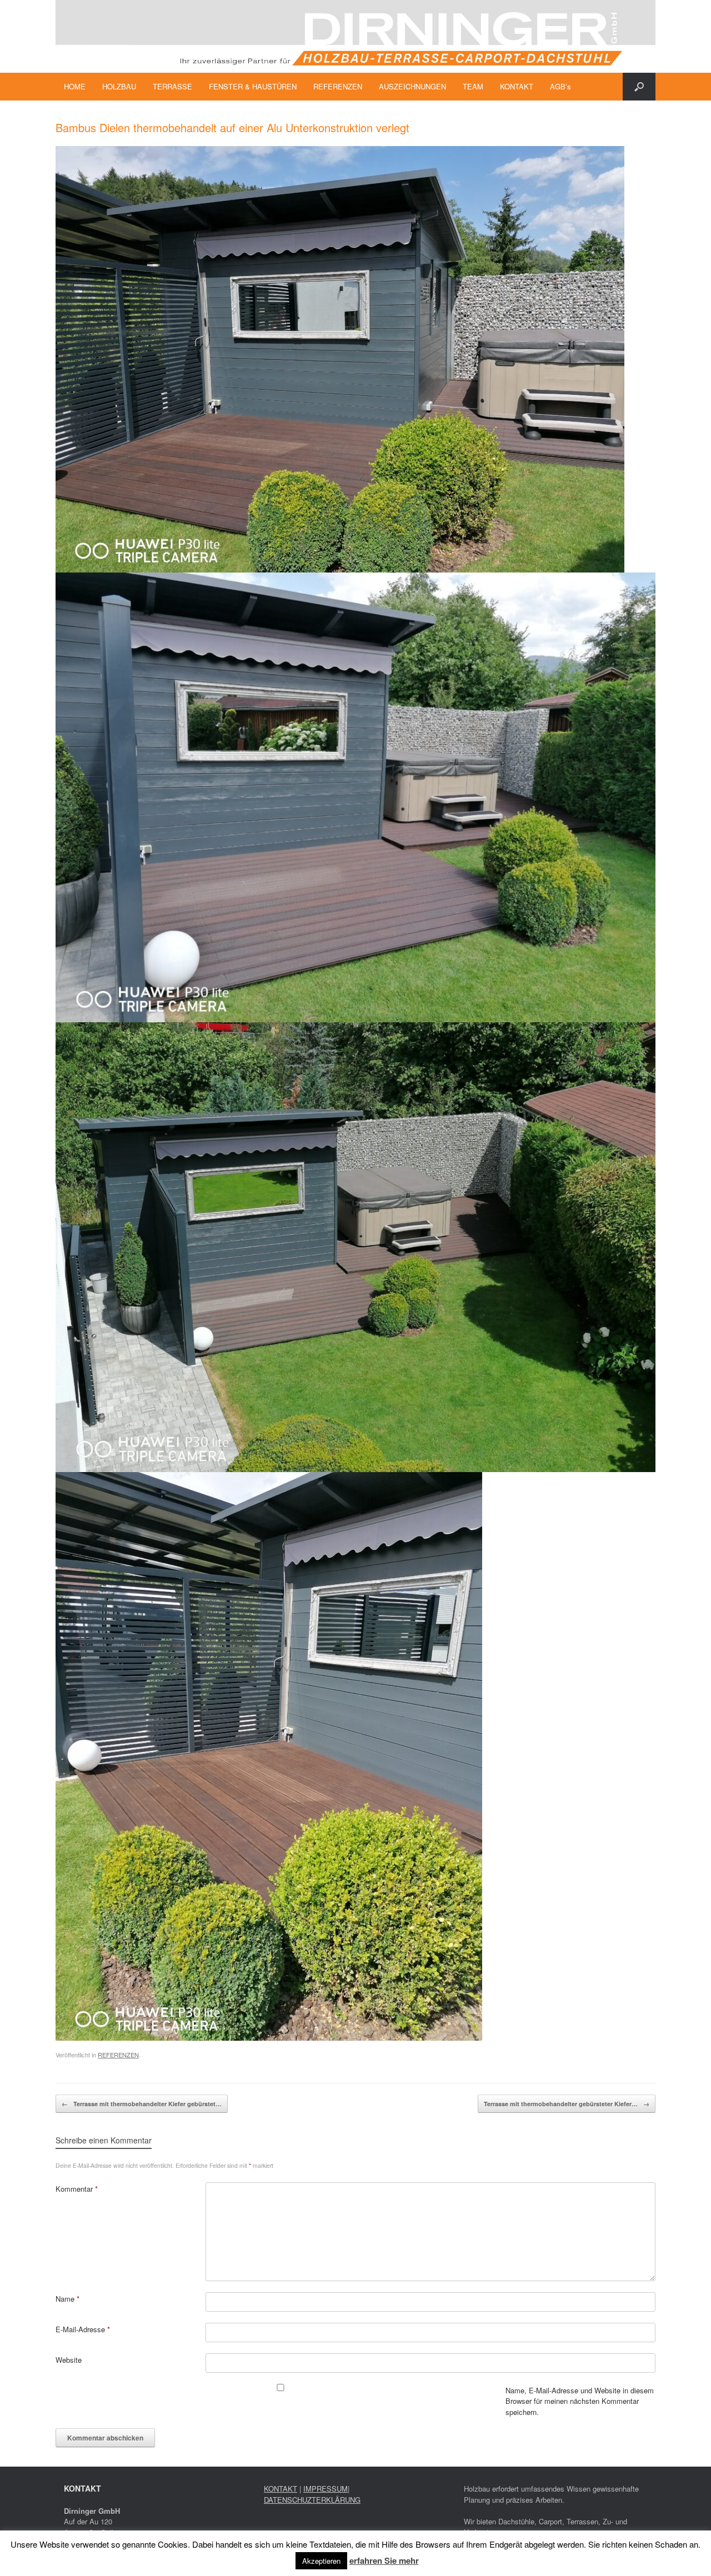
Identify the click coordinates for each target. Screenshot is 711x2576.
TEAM (473, 86)
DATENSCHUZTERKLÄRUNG (312, 2500)
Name (67, 2299)
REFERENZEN (338, 86)
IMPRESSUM (326, 2489)
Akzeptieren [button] (321, 2561)
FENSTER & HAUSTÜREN (253, 86)
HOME (75, 86)
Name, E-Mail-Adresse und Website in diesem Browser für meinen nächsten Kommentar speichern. (580, 2401)
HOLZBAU (119, 86)
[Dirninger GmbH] (355, 36)
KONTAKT (517, 86)
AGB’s (560, 86)
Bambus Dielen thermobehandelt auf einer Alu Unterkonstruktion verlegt (232, 127)
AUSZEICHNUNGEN (412, 86)
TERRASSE (172, 86)
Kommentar (77, 2189)
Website (69, 2360)
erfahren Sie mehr (384, 2560)
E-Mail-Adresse (83, 2329)
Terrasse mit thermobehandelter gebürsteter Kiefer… (567, 2104)
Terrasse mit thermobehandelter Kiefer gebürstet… (142, 2104)
